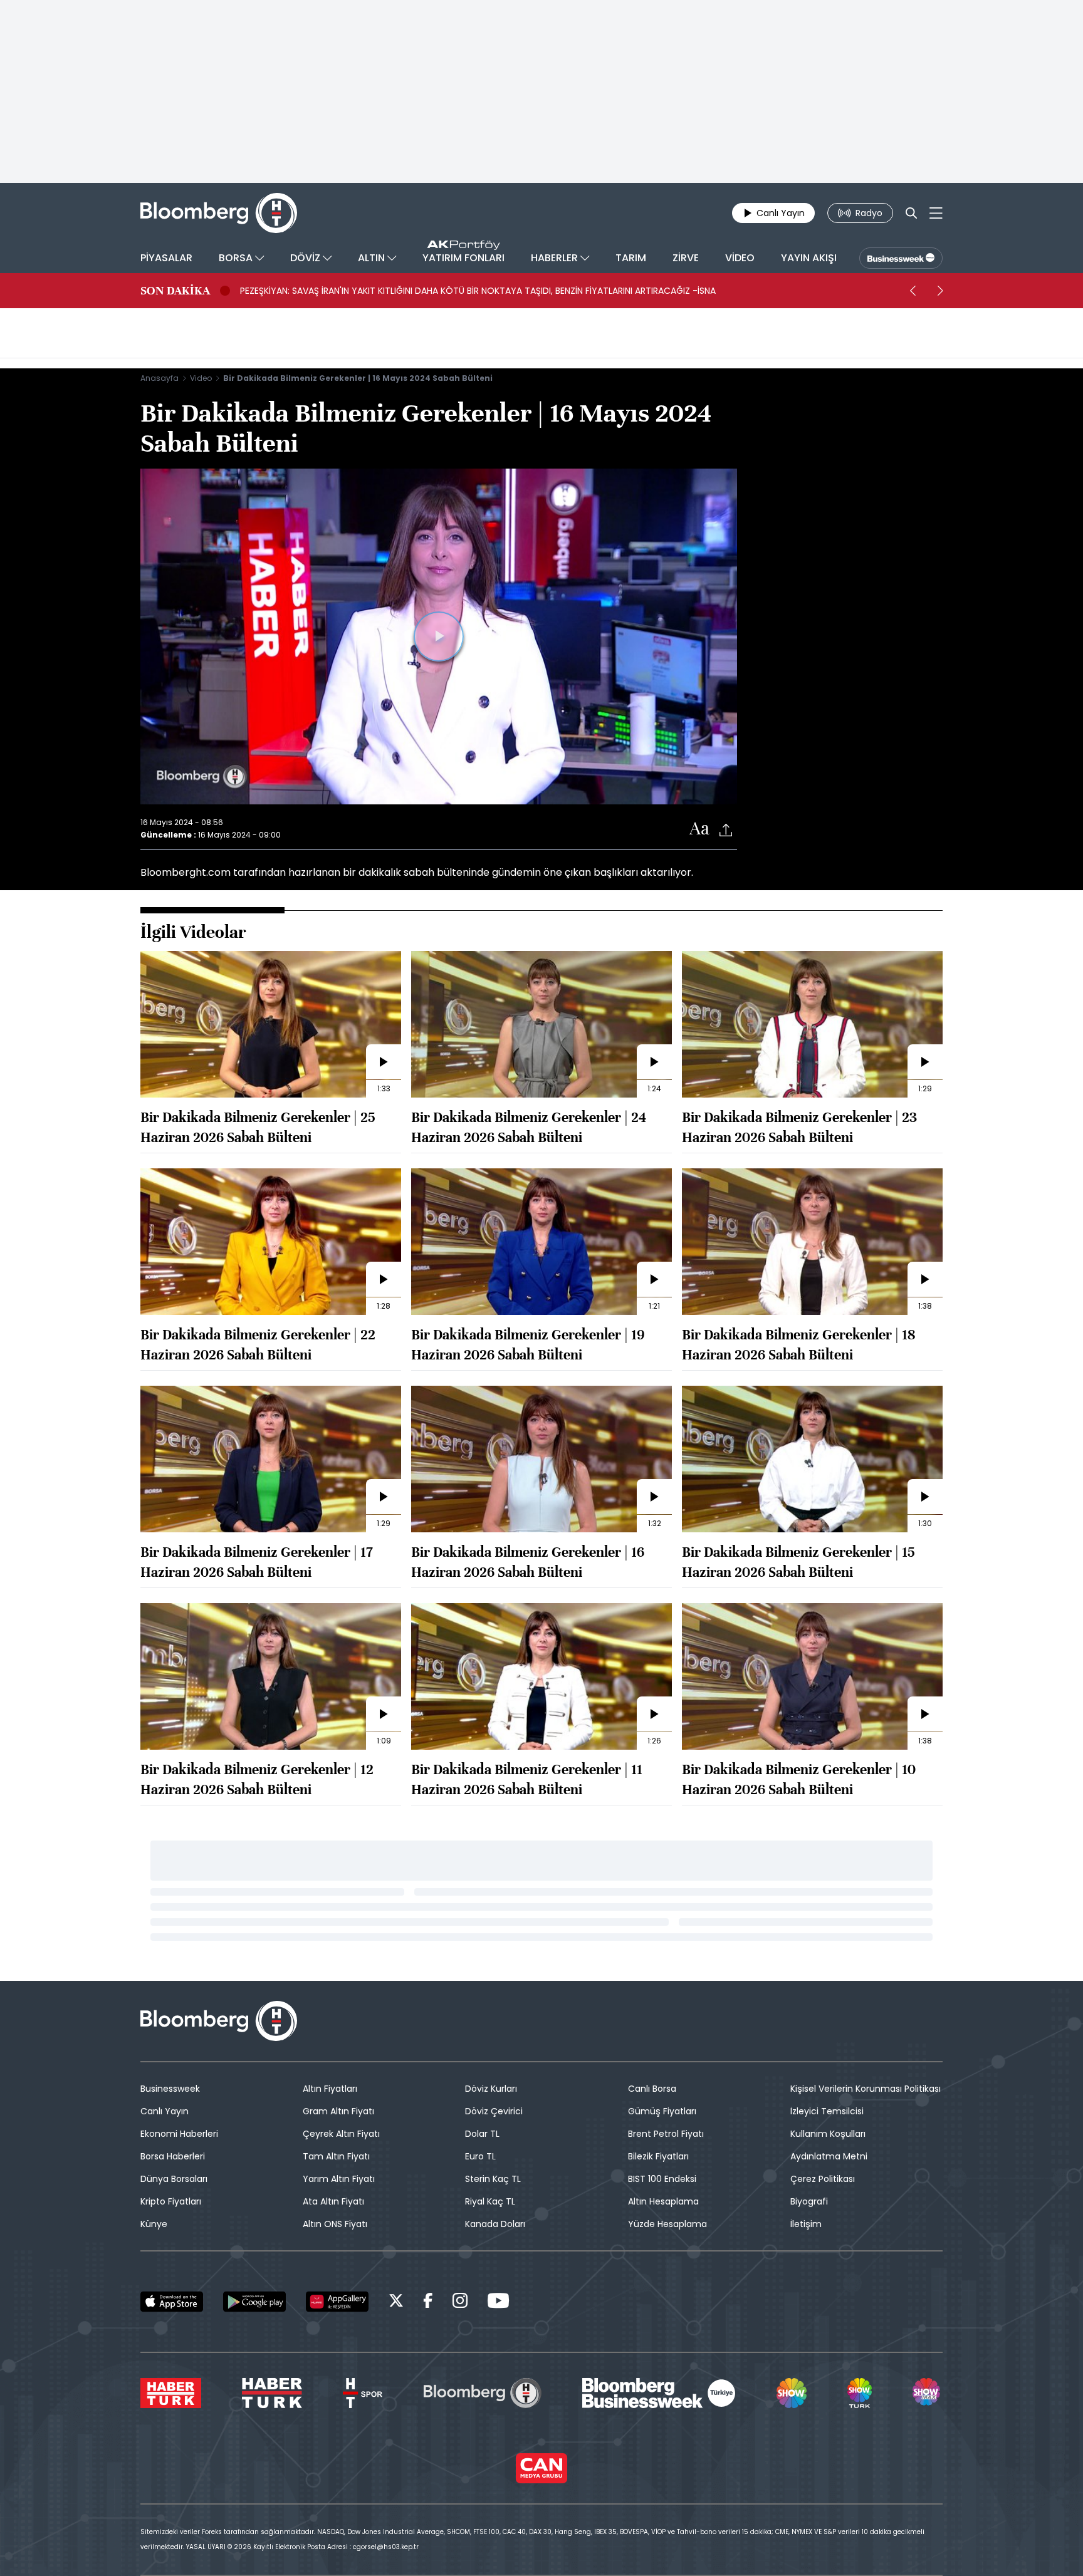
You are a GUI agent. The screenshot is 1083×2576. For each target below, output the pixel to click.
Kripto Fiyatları (171, 2201)
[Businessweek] (659, 2393)
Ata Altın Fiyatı (333, 2201)
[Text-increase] (699, 829)
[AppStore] (172, 2302)
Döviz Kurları (491, 2089)
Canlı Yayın (165, 2111)
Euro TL (480, 2156)
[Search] (911, 213)
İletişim (806, 2224)
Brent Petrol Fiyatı (666, 2134)
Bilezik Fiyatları (658, 2156)
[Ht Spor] (363, 2393)
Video (201, 378)
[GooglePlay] (254, 2302)
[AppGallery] (337, 2302)
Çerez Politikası (823, 2179)
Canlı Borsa (652, 2089)
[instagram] (460, 2303)
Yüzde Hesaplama (667, 2224)
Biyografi (809, 2201)
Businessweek (170, 2089)
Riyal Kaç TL (490, 2201)
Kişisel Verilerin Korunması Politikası (866, 2089)
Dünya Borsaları (174, 2179)
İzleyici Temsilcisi (827, 2111)
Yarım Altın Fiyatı (339, 2179)
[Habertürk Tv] (272, 2393)
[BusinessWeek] (901, 258)
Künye (154, 2224)
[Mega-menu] (936, 213)
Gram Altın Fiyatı (338, 2111)
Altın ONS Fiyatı (335, 2224)
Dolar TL (482, 2134)
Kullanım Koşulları (828, 2134)
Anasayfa (160, 378)
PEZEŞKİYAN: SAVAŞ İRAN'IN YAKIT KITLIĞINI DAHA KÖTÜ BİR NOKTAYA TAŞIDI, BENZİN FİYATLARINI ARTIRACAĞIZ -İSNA (478, 291)
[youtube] (498, 2303)
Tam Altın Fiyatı (336, 2156)
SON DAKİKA (175, 291)
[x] (396, 2303)
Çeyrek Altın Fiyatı (341, 2134)
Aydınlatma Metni (829, 2156)
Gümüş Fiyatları (662, 2111)
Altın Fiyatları (330, 2089)
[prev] (913, 291)
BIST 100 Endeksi (662, 2179)
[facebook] (428, 2303)
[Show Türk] (859, 2393)
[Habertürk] (171, 2393)
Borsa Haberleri (173, 2156)
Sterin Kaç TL (493, 2179)
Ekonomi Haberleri (179, 2134)
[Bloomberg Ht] (483, 2393)
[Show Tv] (792, 2393)
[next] (940, 291)
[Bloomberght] (219, 213)
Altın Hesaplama (663, 2201)
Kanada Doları (495, 2224)
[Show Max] (928, 2393)
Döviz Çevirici (494, 2111)
